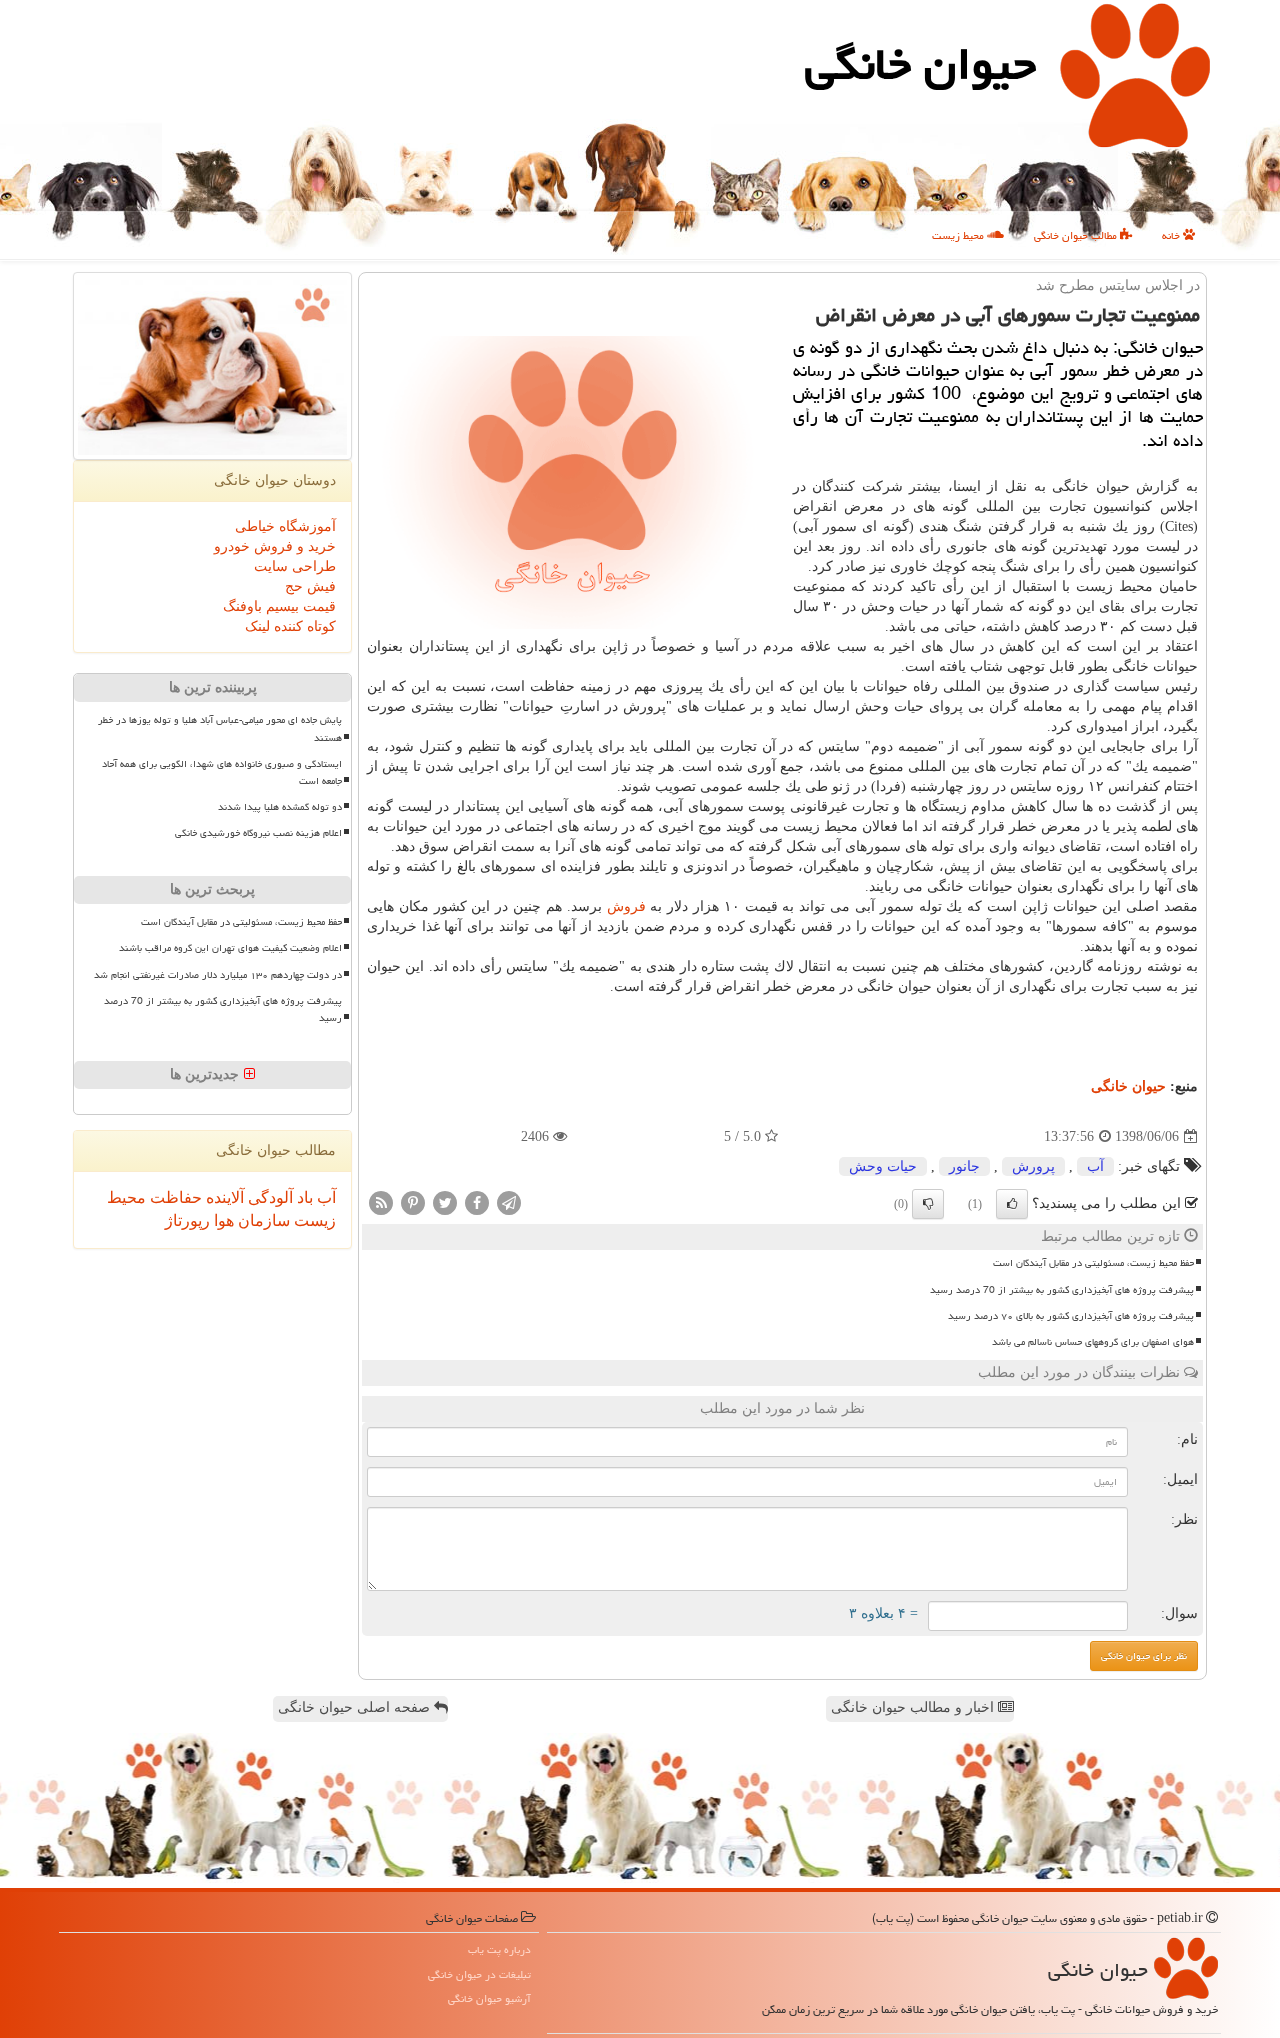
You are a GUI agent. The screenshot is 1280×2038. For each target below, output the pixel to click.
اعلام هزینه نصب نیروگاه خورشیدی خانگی (258, 833)
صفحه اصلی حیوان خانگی (356, 1707)
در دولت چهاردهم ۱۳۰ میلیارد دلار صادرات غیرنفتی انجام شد (218, 975)
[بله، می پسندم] (1012, 1204)
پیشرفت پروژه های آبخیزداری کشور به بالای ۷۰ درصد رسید (1071, 1316)
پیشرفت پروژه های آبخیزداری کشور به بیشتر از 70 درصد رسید (1062, 1290)
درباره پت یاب (499, 1949)
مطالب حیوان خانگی (1077, 235)
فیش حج (310, 586)
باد (303, 1197)
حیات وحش (883, 1166)
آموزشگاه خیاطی (285, 526)
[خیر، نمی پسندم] (928, 1204)
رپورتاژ (187, 1220)
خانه (1172, 235)
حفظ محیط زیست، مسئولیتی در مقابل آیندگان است (1093, 1263)
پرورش (1033, 1166)
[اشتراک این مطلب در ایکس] (445, 1202)
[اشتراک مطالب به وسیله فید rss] (381, 1202)
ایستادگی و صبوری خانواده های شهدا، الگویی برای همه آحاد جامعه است (222, 772)
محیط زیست (959, 235)
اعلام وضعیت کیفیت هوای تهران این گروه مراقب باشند (230, 948)
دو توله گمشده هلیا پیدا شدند (280, 807)
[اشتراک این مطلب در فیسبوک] (477, 1202)
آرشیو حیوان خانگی (489, 1998)
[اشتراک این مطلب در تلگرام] (509, 1202)
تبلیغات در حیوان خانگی (479, 1974)
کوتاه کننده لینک (290, 626)
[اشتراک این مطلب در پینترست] (413, 1202)
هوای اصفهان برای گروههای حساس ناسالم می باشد (1093, 1342)
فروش (626, 906)
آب (1095, 1166)
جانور (964, 1166)
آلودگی (268, 1197)
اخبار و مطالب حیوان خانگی (914, 1707)
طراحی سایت (295, 566)
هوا (222, 1220)
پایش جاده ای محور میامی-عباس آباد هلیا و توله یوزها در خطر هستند (220, 728)
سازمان (262, 1220)
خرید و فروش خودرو (275, 546)
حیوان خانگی (920, 64)
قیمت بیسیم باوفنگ (279, 606)
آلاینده (223, 1197)
